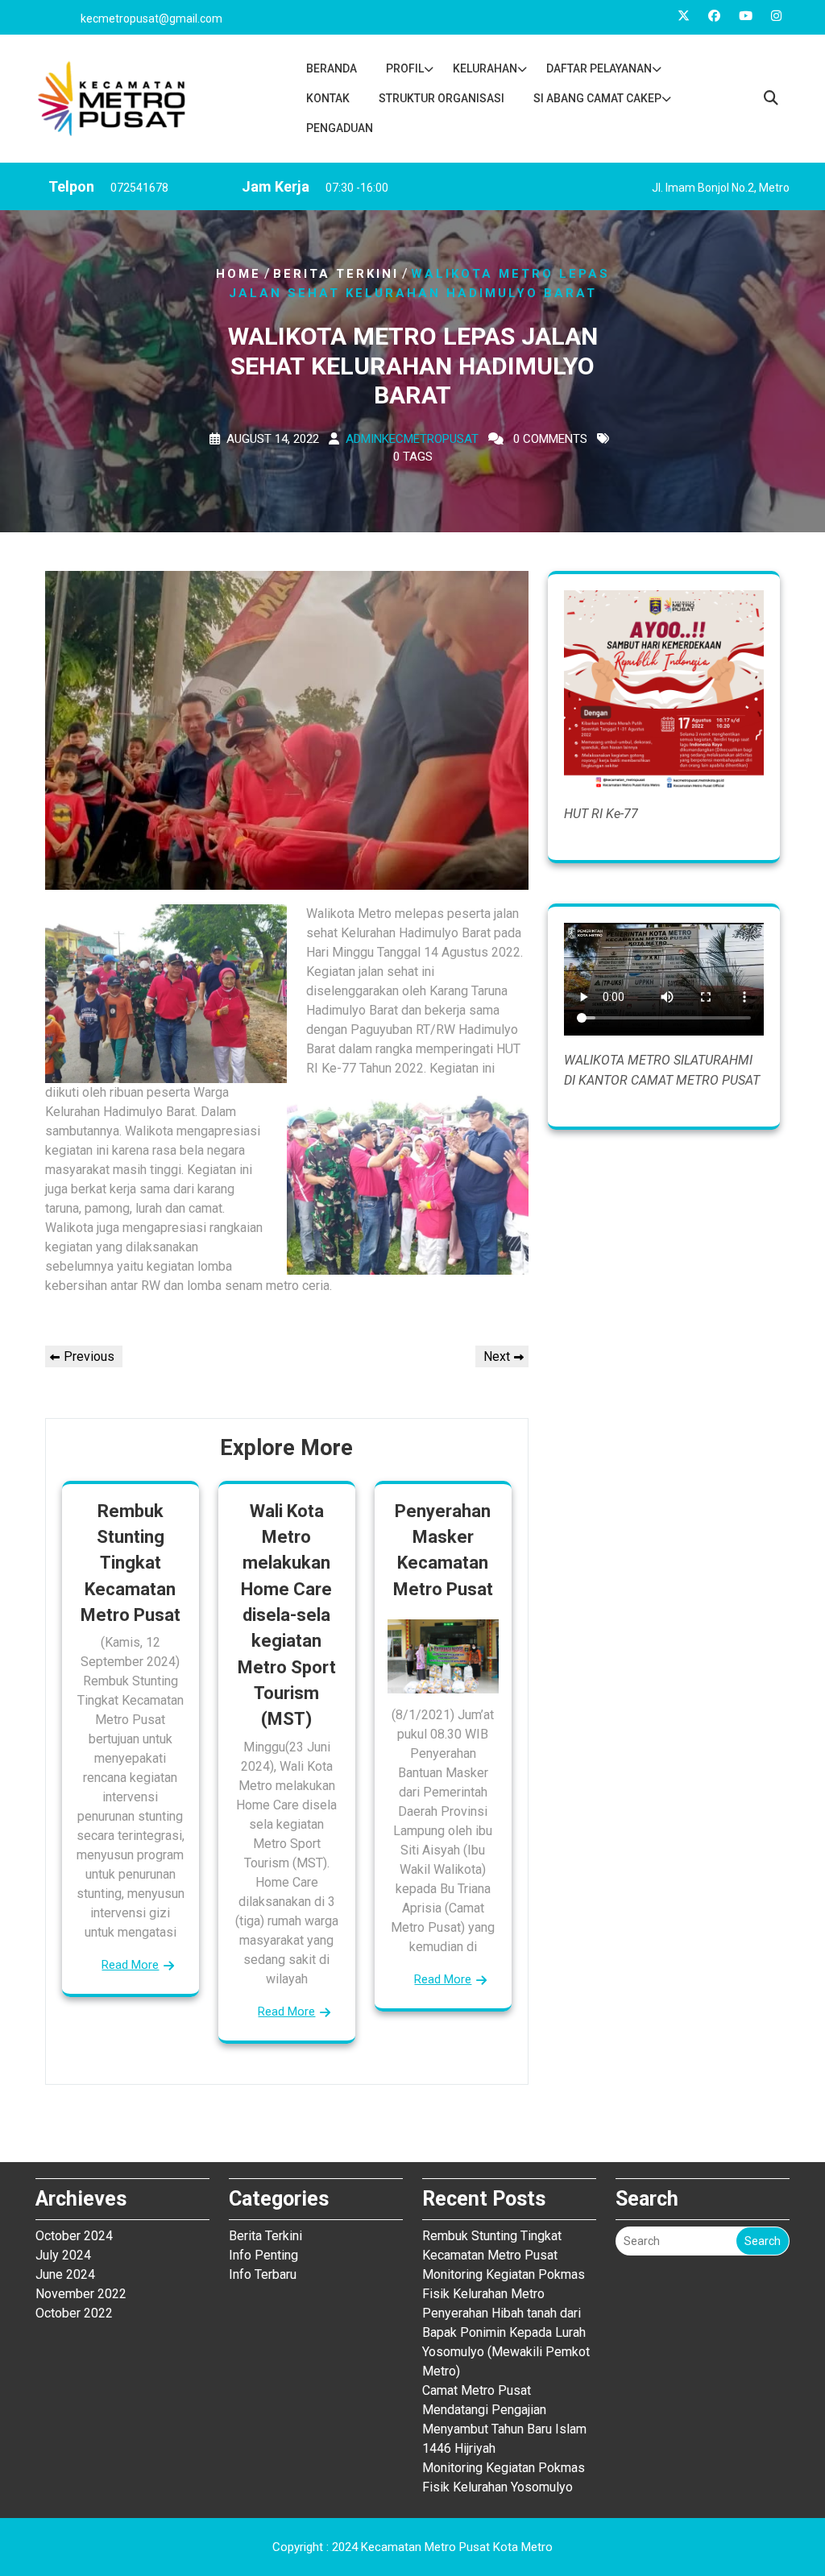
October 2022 (74, 2313)
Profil (405, 68)
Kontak (328, 98)
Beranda (332, 68)
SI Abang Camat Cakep (597, 98)
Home (238, 274)
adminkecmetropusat (412, 438)
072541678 (139, 188)
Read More (130, 1965)
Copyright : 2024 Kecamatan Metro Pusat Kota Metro (412, 2547)
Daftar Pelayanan (599, 68)
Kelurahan (485, 68)
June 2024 (65, 2274)
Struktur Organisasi (442, 98)
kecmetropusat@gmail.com (151, 19)
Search (763, 2241)
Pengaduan (340, 128)
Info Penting (263, 2255)
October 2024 (74, 2236)
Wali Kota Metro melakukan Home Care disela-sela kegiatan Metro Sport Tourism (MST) (287, 1615)
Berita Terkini (336, 274)
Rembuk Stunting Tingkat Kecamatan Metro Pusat (131, 1563)
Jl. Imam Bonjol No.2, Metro (721, 188)
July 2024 (63, 2255)
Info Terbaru (263, 2274)
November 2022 (81, 2294)
